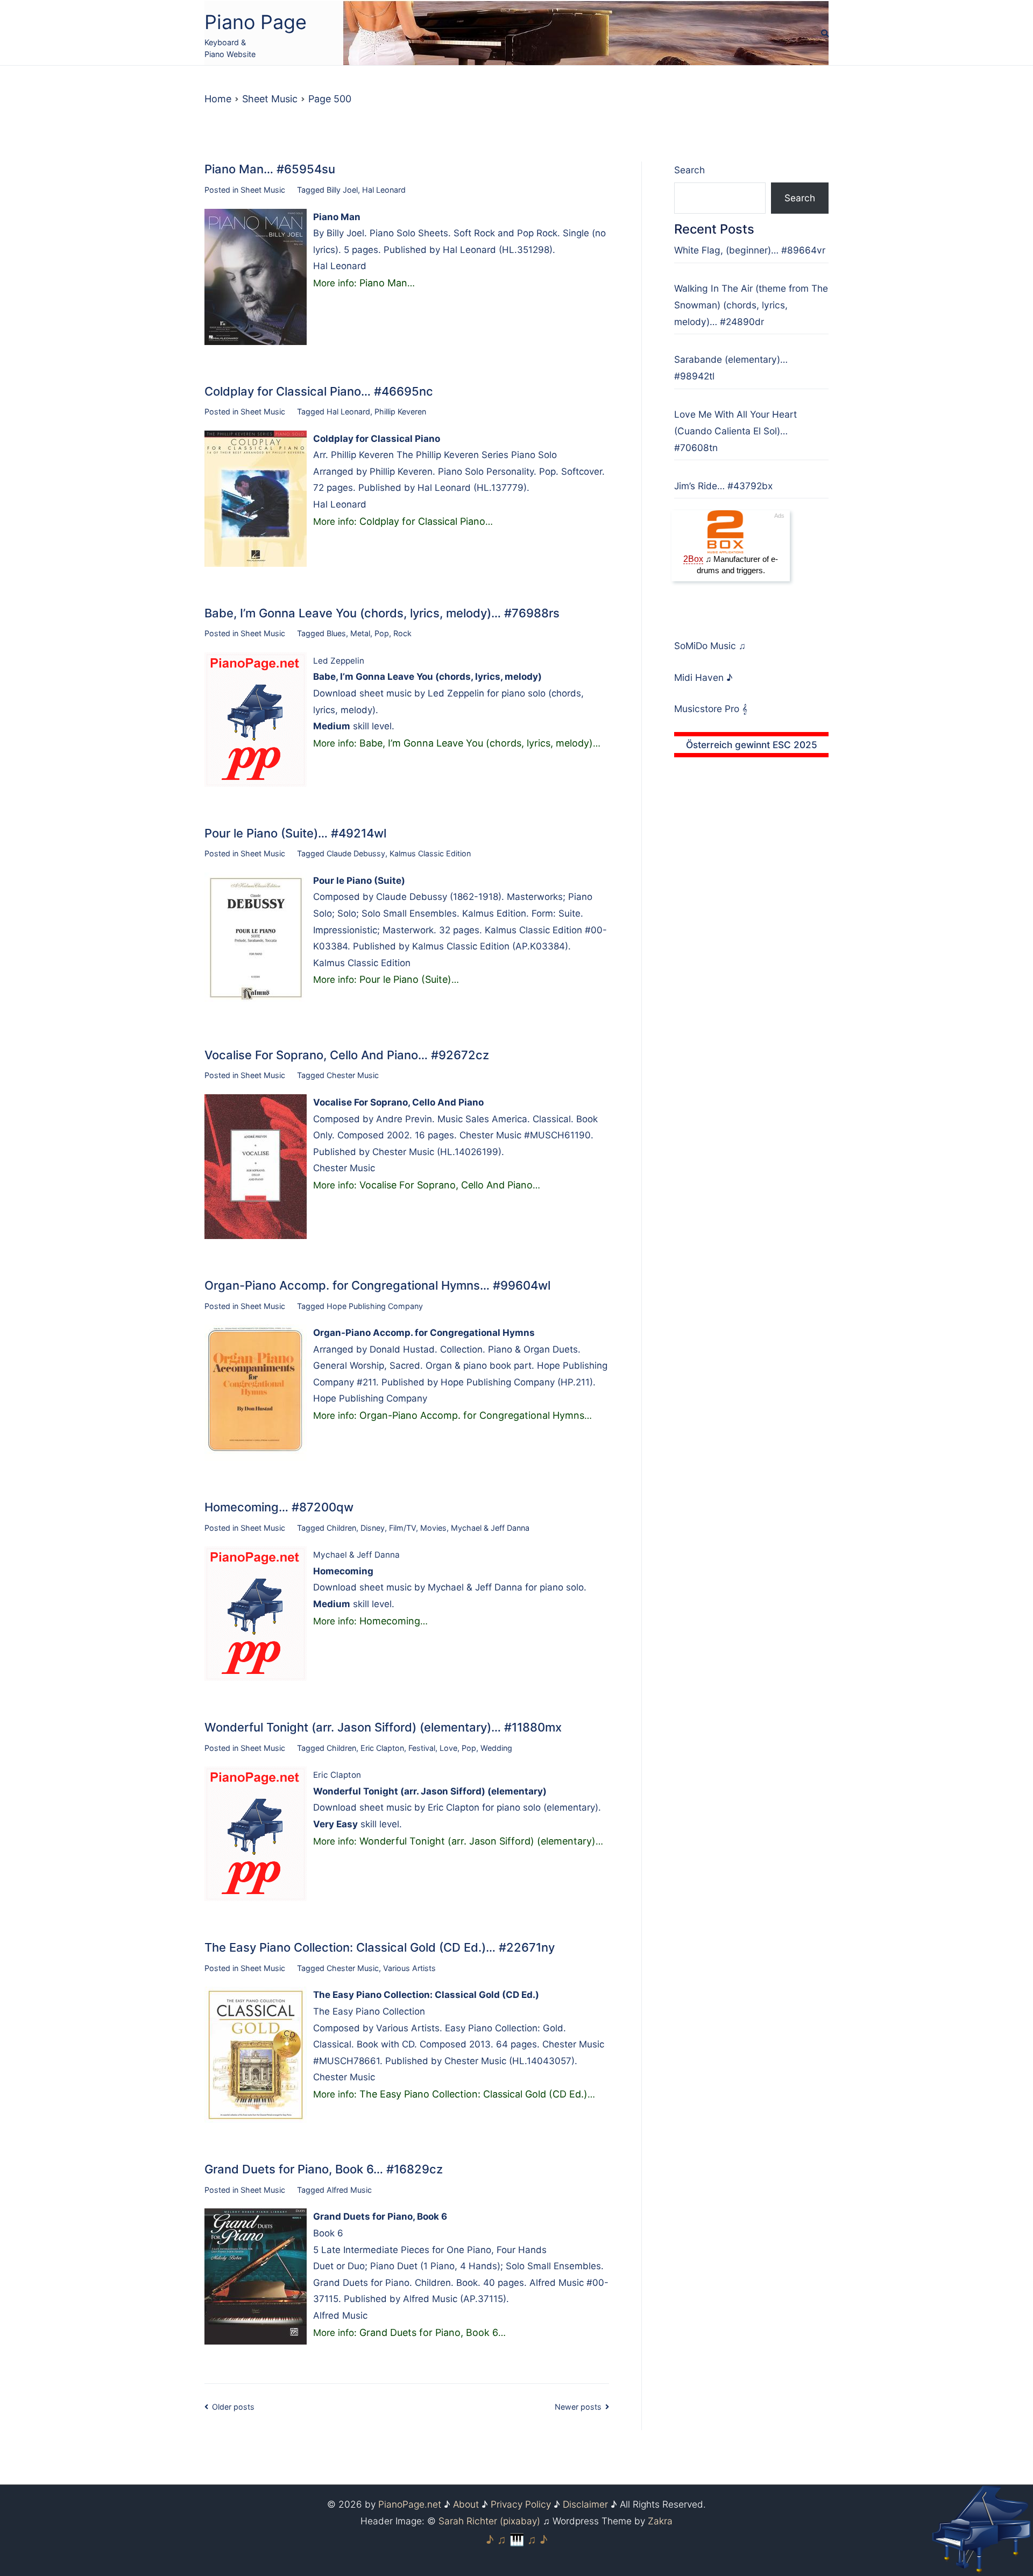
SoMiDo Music (706, 646)
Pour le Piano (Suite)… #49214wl (295, 833)
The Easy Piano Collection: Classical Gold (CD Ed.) (473, 2094)
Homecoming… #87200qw (279, 1507)
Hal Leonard (384, 190)
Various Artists (409, 1968)
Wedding (496, 1748)
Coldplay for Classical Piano (422, 521)
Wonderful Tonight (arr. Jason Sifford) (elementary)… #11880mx (383, 1727)
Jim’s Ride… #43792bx (723, 486)
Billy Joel (342, 190)
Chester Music (353, 1075)
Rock (402, 633)
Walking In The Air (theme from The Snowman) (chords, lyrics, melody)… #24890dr (751, 305)
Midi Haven (700, 677)
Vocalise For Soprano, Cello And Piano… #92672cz (347, 1055)
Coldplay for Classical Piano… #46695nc (319, 391)
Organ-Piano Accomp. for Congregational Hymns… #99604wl (377, 1285)
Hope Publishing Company (375, 1306)
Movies (433, 1528)
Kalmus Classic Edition (430, 853)
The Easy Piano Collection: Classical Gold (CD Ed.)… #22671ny (380, 1947)
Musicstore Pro (707, 709)
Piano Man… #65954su (270, 169)
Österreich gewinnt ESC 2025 (752, 745)
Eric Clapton (382, 1748)
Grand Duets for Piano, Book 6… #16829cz (324, 2169)
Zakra (660, 2521)
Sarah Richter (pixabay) (489, 2521)
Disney (373, 1528)
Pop (382, 633)
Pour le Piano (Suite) (405, 979)
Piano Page (256, 22)
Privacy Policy (521, 2504)
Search (689, 170)
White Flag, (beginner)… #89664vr (750, 250)
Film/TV (402, 1528)
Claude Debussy (356, 853)
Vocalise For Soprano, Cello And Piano (446, 1185)
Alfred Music (349, 2190)
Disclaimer (585, 2504)
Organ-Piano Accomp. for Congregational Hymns (472, 1415)
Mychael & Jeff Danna (490, 1528)
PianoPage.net (410, 2504)
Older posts (233, 2407)
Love (448, 1748)
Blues (336, 633)
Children (341, 1528)
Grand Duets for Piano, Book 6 (429, 2332)
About (466, 2504)
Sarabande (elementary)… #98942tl (731, 368)
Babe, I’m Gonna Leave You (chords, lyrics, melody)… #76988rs (382, 613)
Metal (360, 633)
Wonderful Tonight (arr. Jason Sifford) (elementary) (477, 1841)
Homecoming (390, 1621)
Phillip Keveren (400, 411)
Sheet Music (263, 190)
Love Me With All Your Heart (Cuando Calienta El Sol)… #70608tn (735, 431)
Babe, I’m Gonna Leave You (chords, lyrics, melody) (476, 743)
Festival (422, 1748)
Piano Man (383, 283)
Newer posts (578, 2407)
